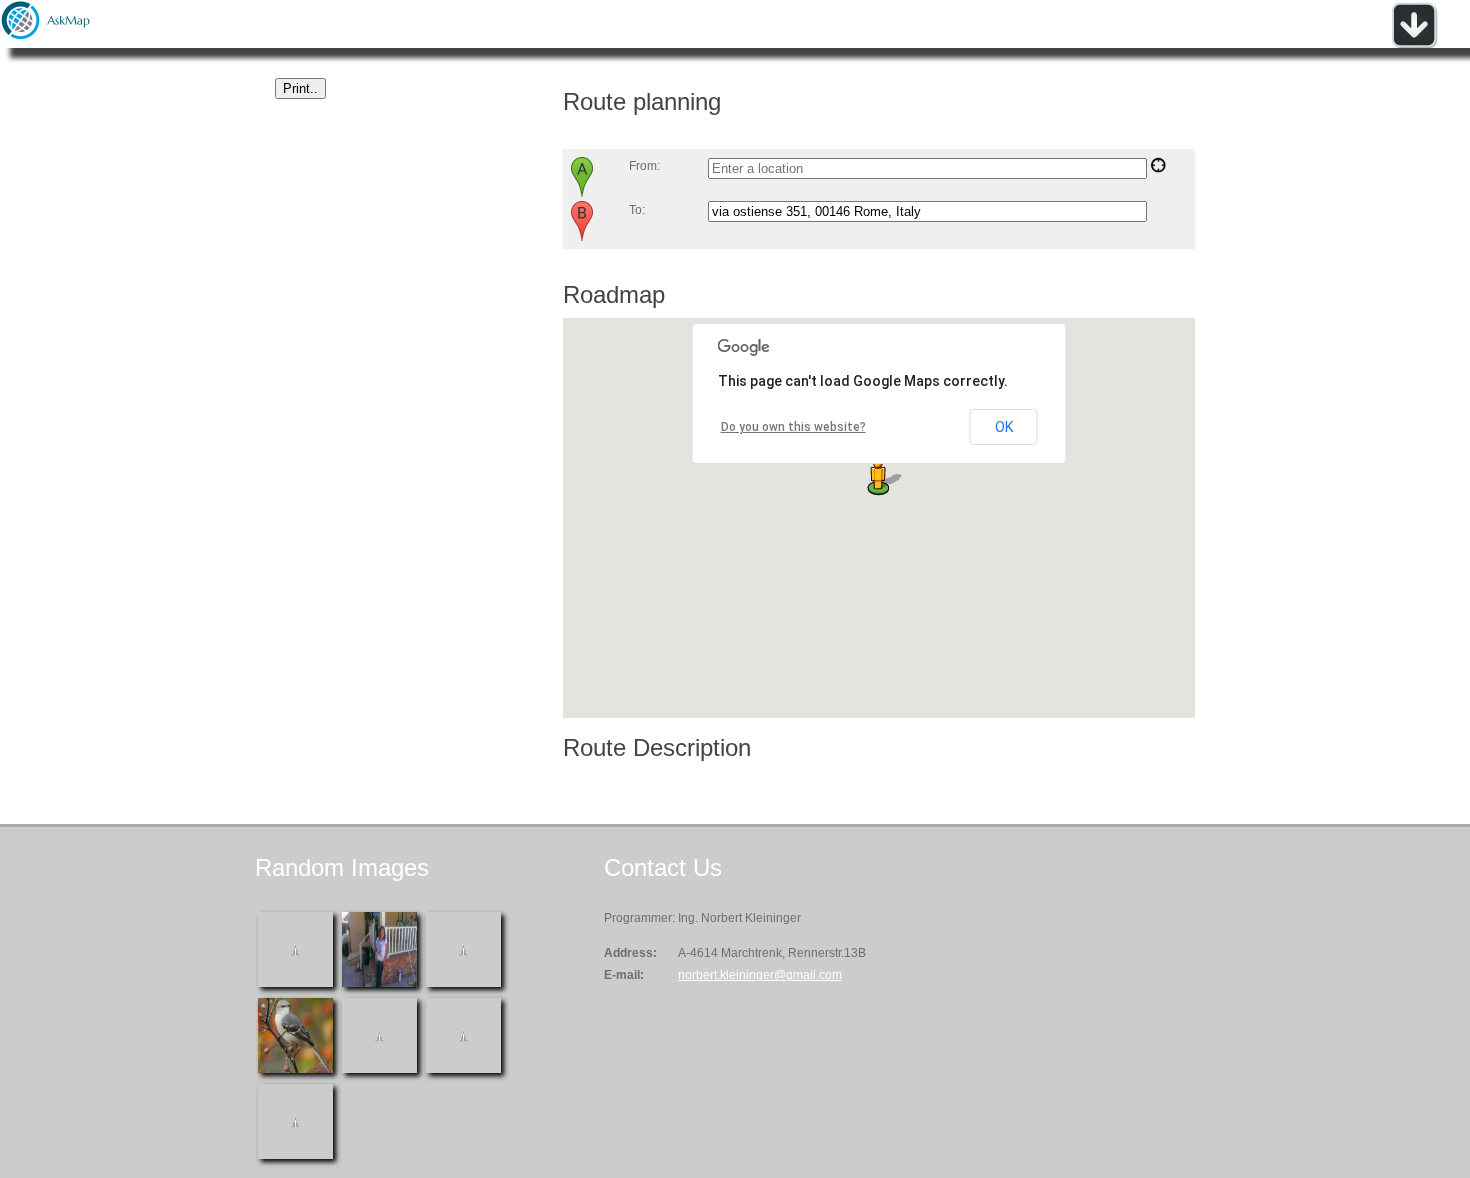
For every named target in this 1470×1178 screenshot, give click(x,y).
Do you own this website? (793, 427)
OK (1004, 427)
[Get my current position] (1158, 169)
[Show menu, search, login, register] (1414, 44)
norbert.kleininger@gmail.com (760, 975)
